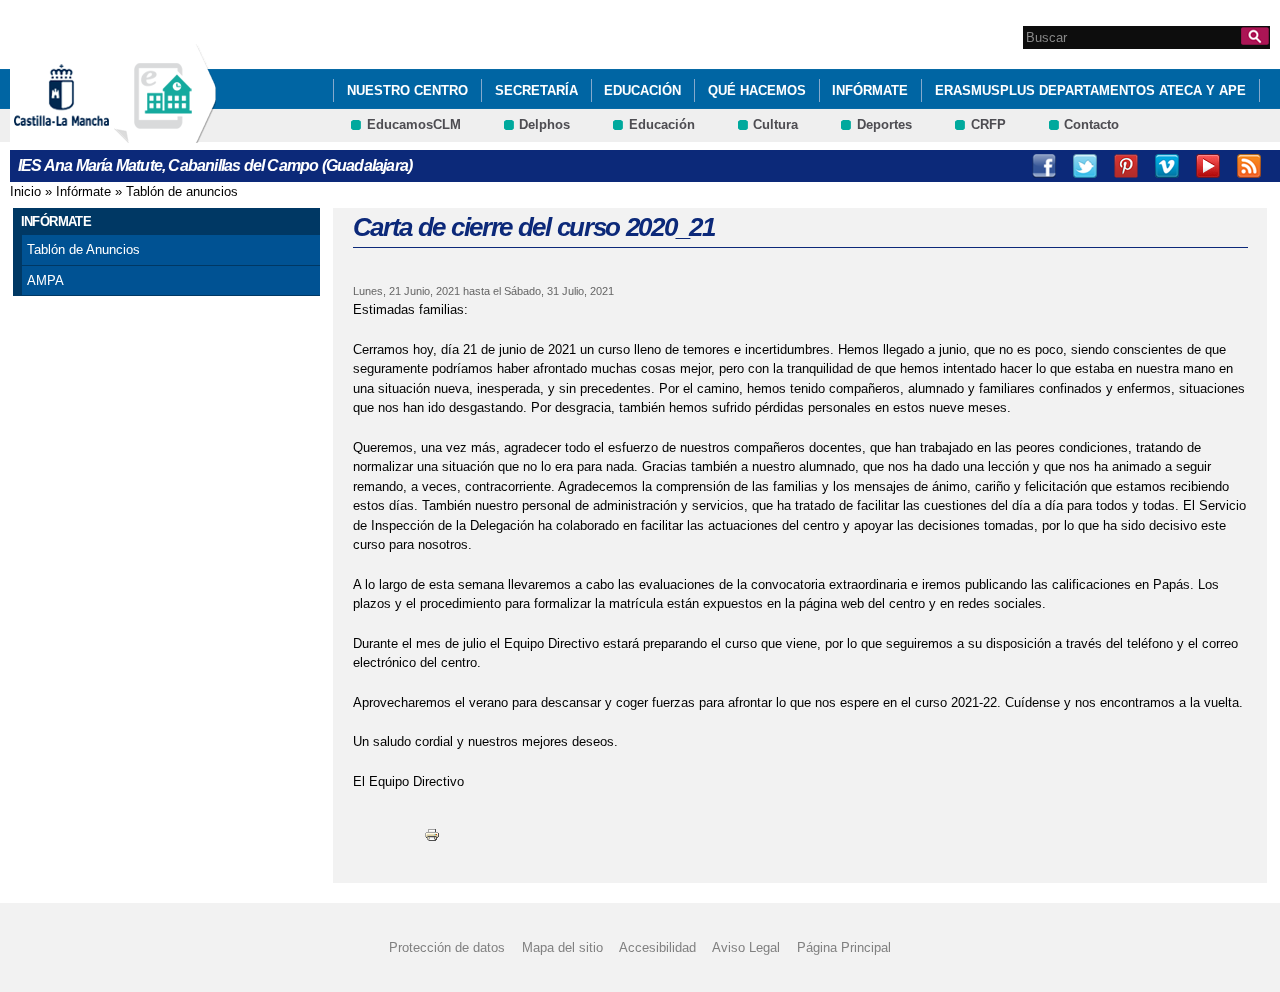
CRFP (988, 124)
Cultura (775, 124)
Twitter (1085, 166)
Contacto (1091, 124)
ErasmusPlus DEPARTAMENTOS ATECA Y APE (1090, 90)
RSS (1249, 166)
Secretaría (536, 90)
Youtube (1208, 166)
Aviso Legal (746, 947)
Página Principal (844, 947)
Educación (642, 90)
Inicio (25, 191)
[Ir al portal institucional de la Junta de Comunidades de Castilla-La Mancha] (86, 133)
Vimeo (1167, 166)
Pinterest (1126, 166)
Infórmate (870, 90)
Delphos (544, 124)
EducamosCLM (414, 124)
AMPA (45, 280)
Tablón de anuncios (182, 191)
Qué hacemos (757, 90)
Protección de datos (447, 947)
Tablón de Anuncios (83, 249)
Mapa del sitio (562, 947)
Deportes (884, 124)
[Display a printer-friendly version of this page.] (432, 833)
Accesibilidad (657, 947)
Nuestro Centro (407, 90)
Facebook (1044, 166)
